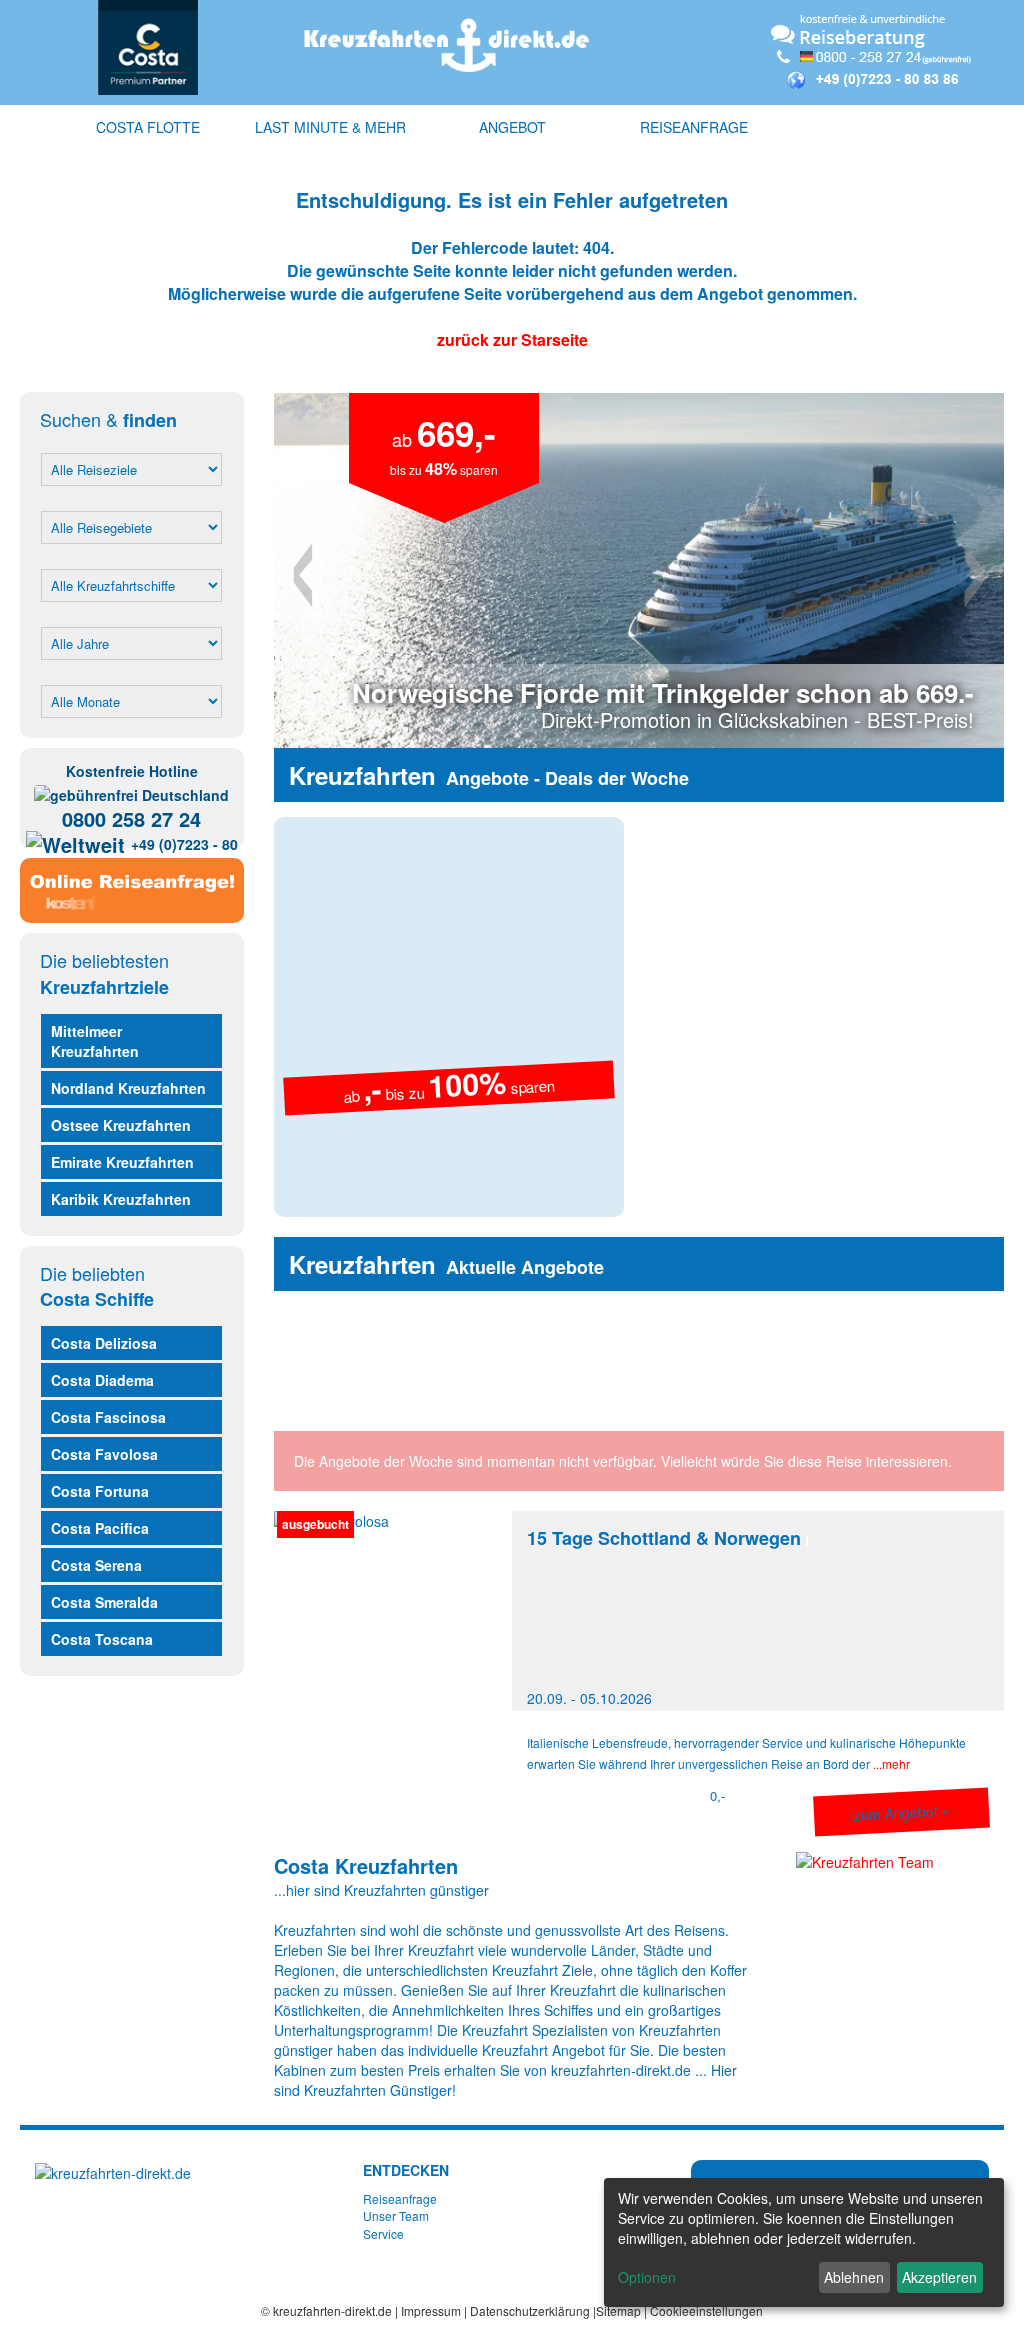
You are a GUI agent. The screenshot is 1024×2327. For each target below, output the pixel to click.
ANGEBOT (512, 127)
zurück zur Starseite (512, 339)
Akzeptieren (939, 2277)
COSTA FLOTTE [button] (148, 127)
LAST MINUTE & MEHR (330, 127)
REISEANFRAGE (694, 127)
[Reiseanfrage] (132, 886)
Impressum (431, 2310)
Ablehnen (854, 2277)
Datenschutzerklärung (530, 2310)
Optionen (647, 2277)
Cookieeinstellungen (706, 2310)
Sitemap (618, 2310)
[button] (329, 570)
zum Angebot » (901, 1811)
